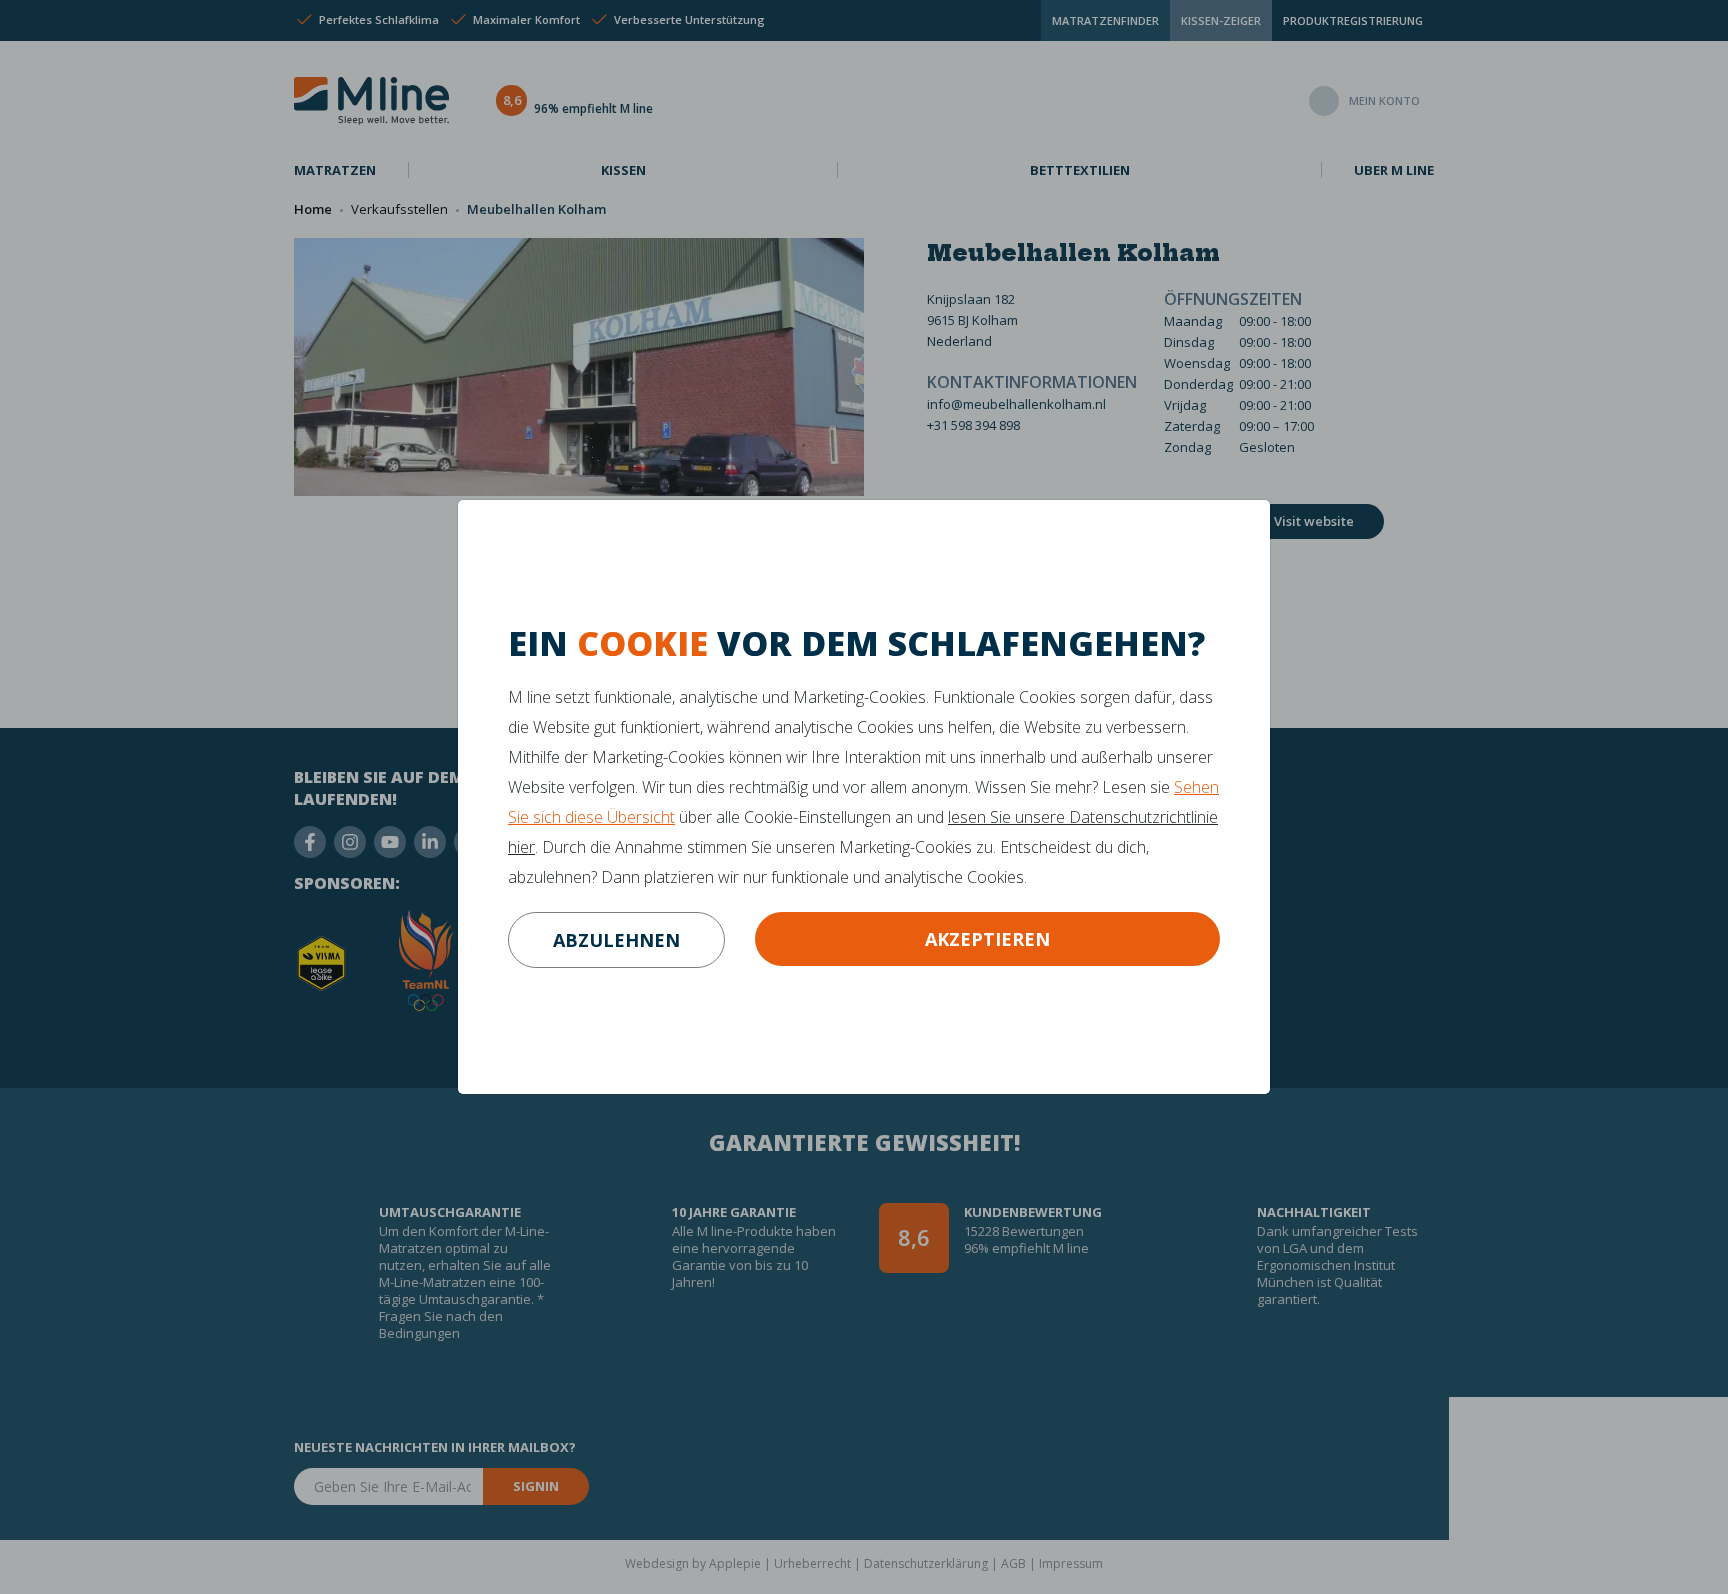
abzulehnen (616, 940)
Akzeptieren (987, 939)
